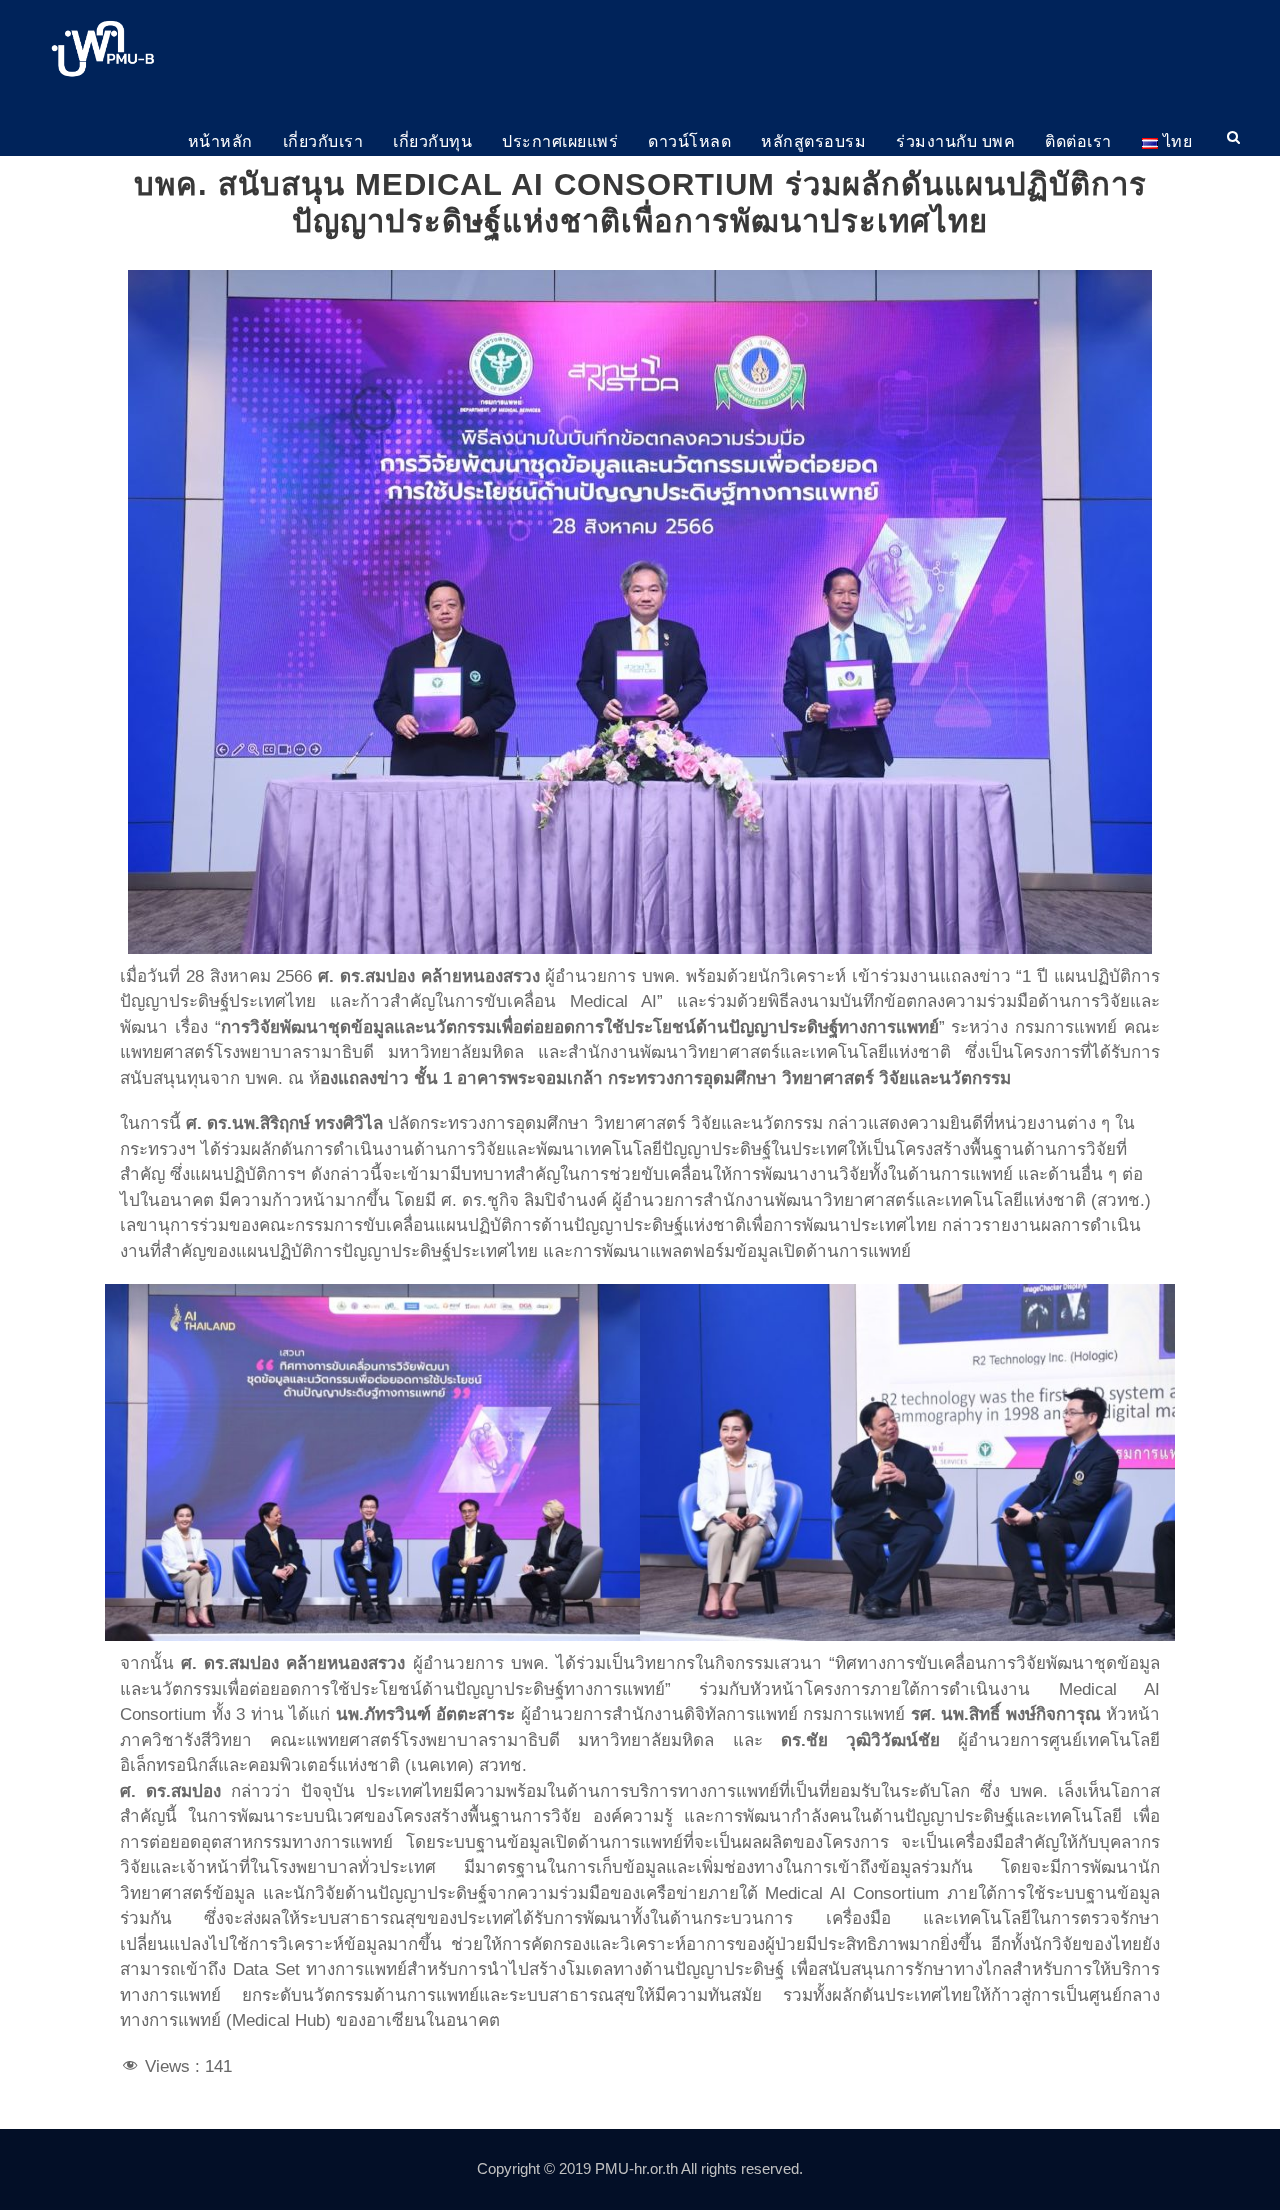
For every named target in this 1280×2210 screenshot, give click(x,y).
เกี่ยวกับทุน (432, 141)
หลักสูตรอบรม (813, 141)
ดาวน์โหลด (689, 141)
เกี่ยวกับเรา (323, 141)
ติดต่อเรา (1078, 141)
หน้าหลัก (220, 141)
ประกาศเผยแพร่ (560, 141)
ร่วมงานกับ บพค (955, 141)
